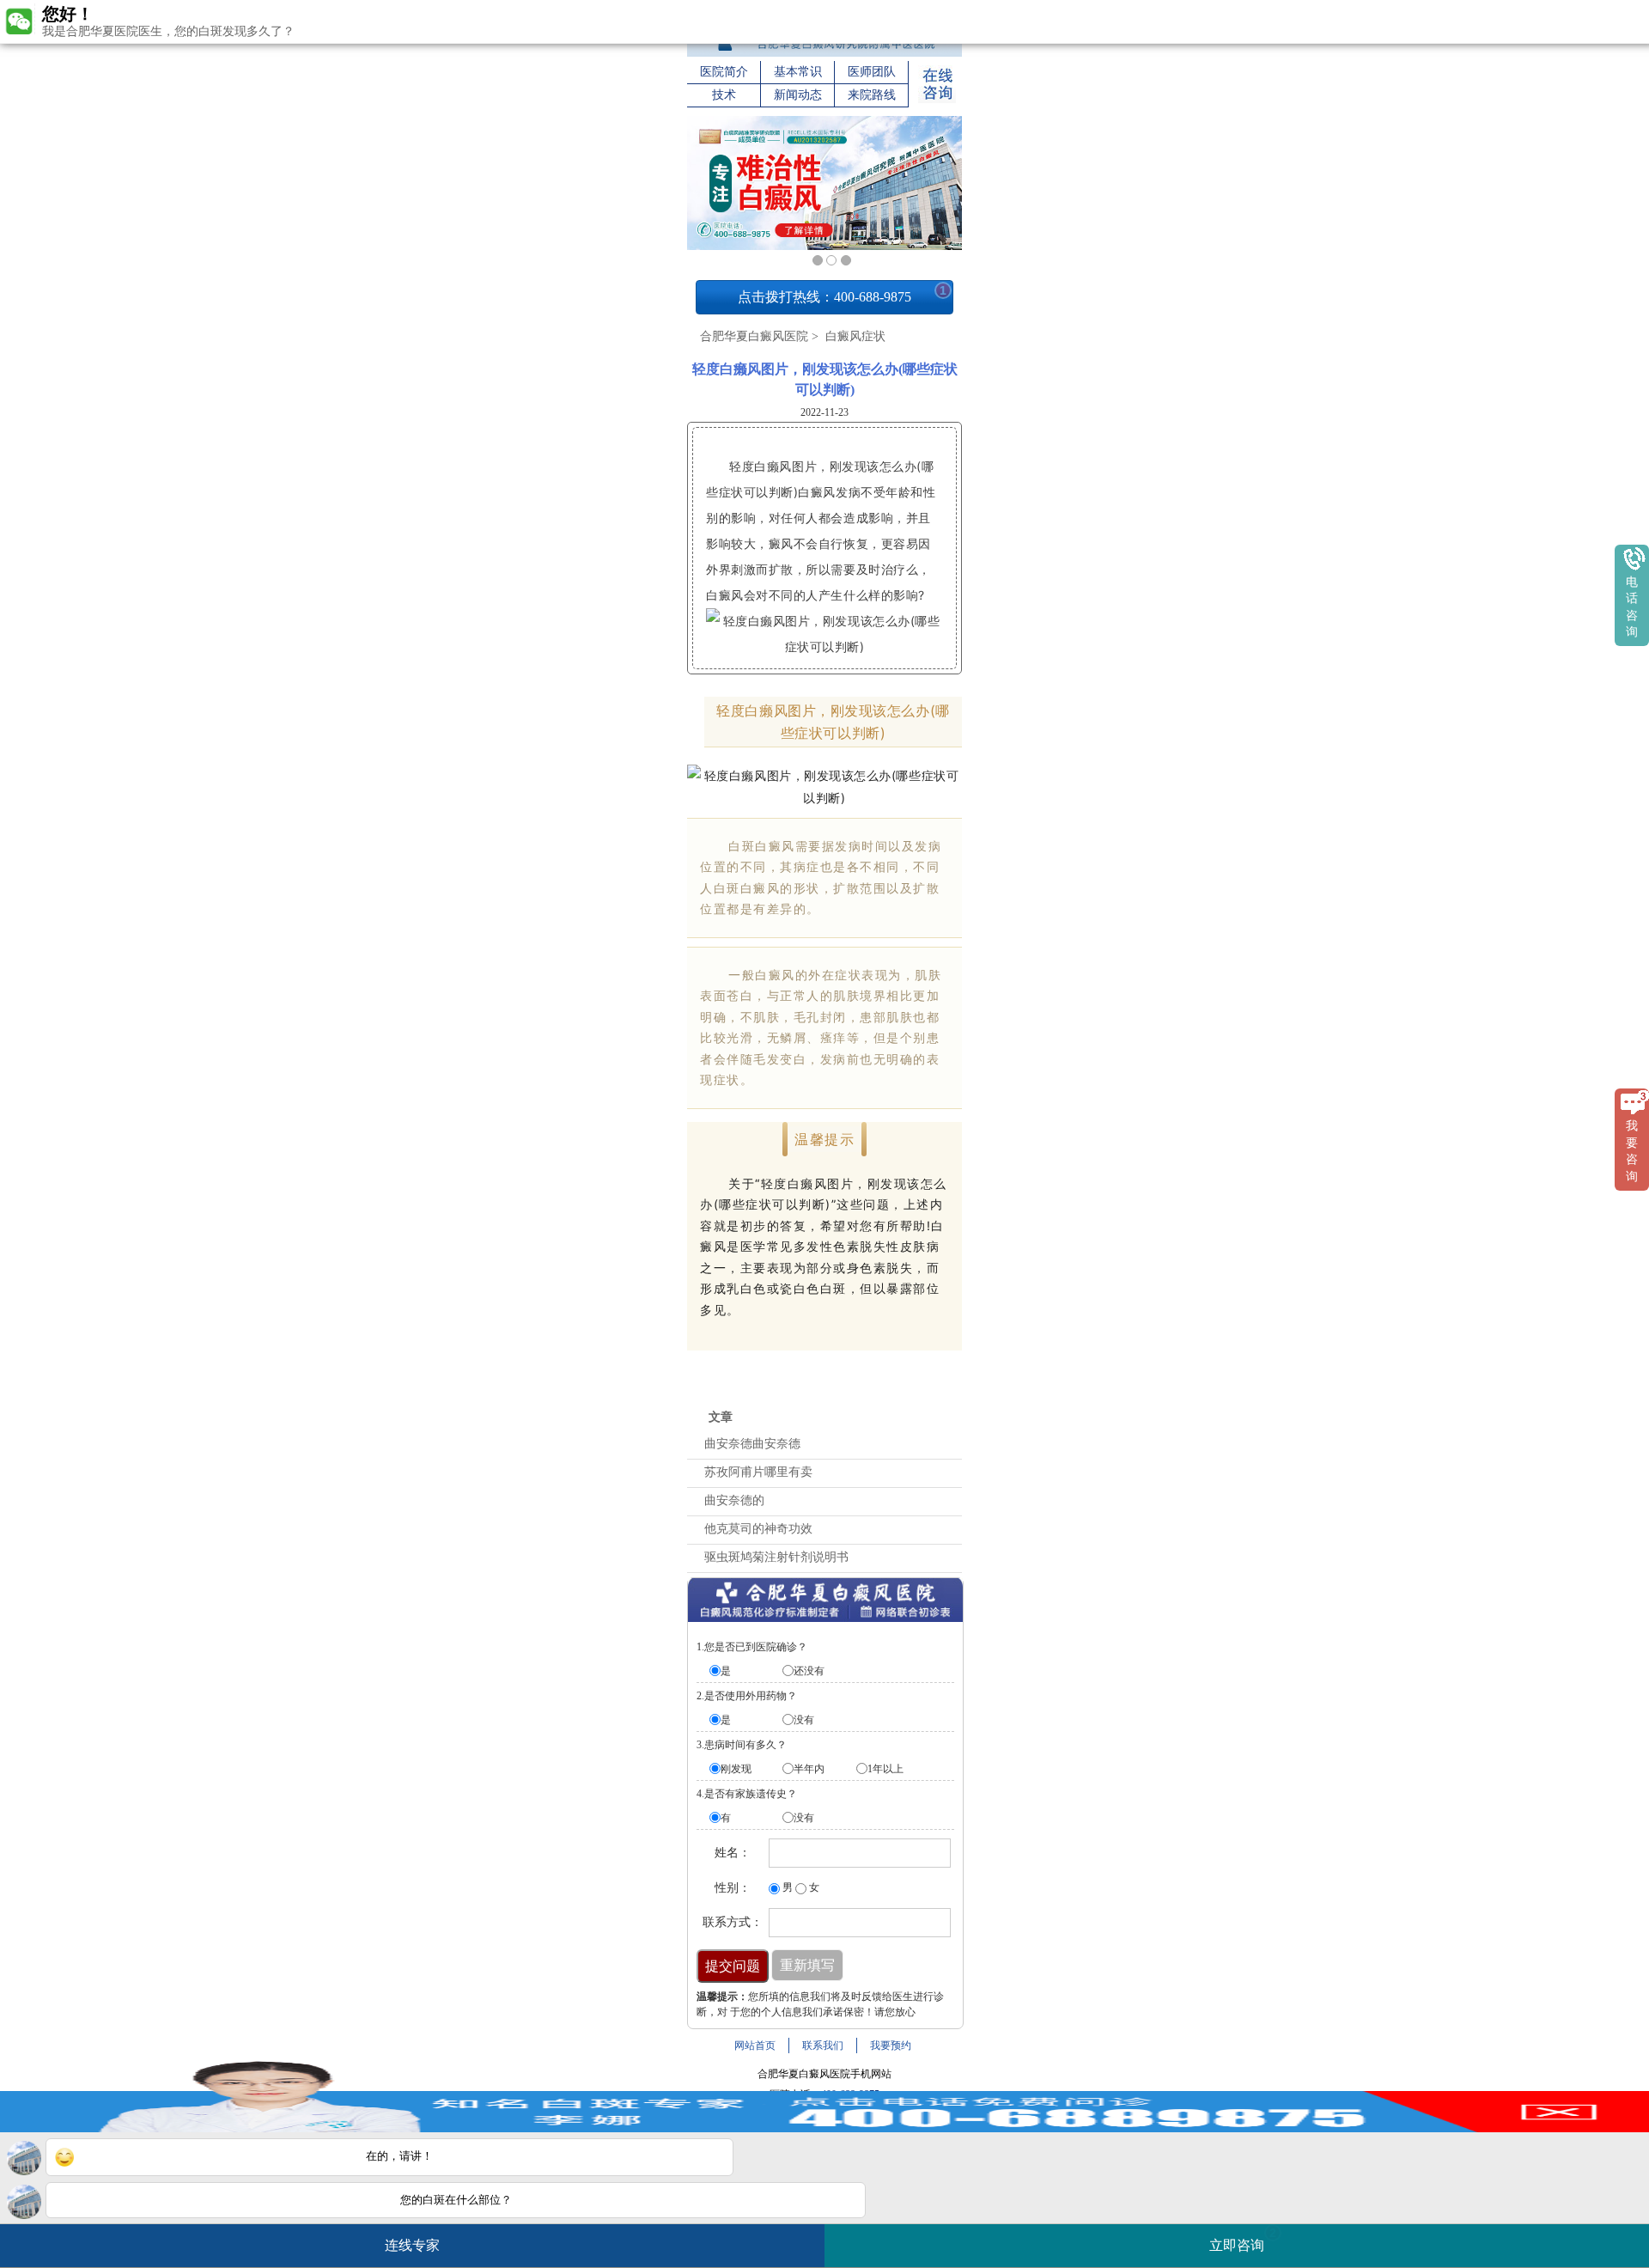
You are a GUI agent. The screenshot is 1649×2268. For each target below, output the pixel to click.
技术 (724, 95)
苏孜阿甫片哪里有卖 (758, 1472)
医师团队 (872, 72)
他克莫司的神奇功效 (758, 1529)
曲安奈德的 (734, 1500)
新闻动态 (798, 95)
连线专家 (412, 2245)
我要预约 (891, 2045)
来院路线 (872, 95)
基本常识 (798, 72)
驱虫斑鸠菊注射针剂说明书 (776, 1557)
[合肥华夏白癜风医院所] (824, 53)
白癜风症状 (854, 336)
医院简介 (724, 72)
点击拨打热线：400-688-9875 (842, 294)
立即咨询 (1243, 2239)
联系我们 (823, 2045)
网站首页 (755, 2045)
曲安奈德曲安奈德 (752, 1444)
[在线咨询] (937, 100)
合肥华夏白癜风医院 (754, 336)
